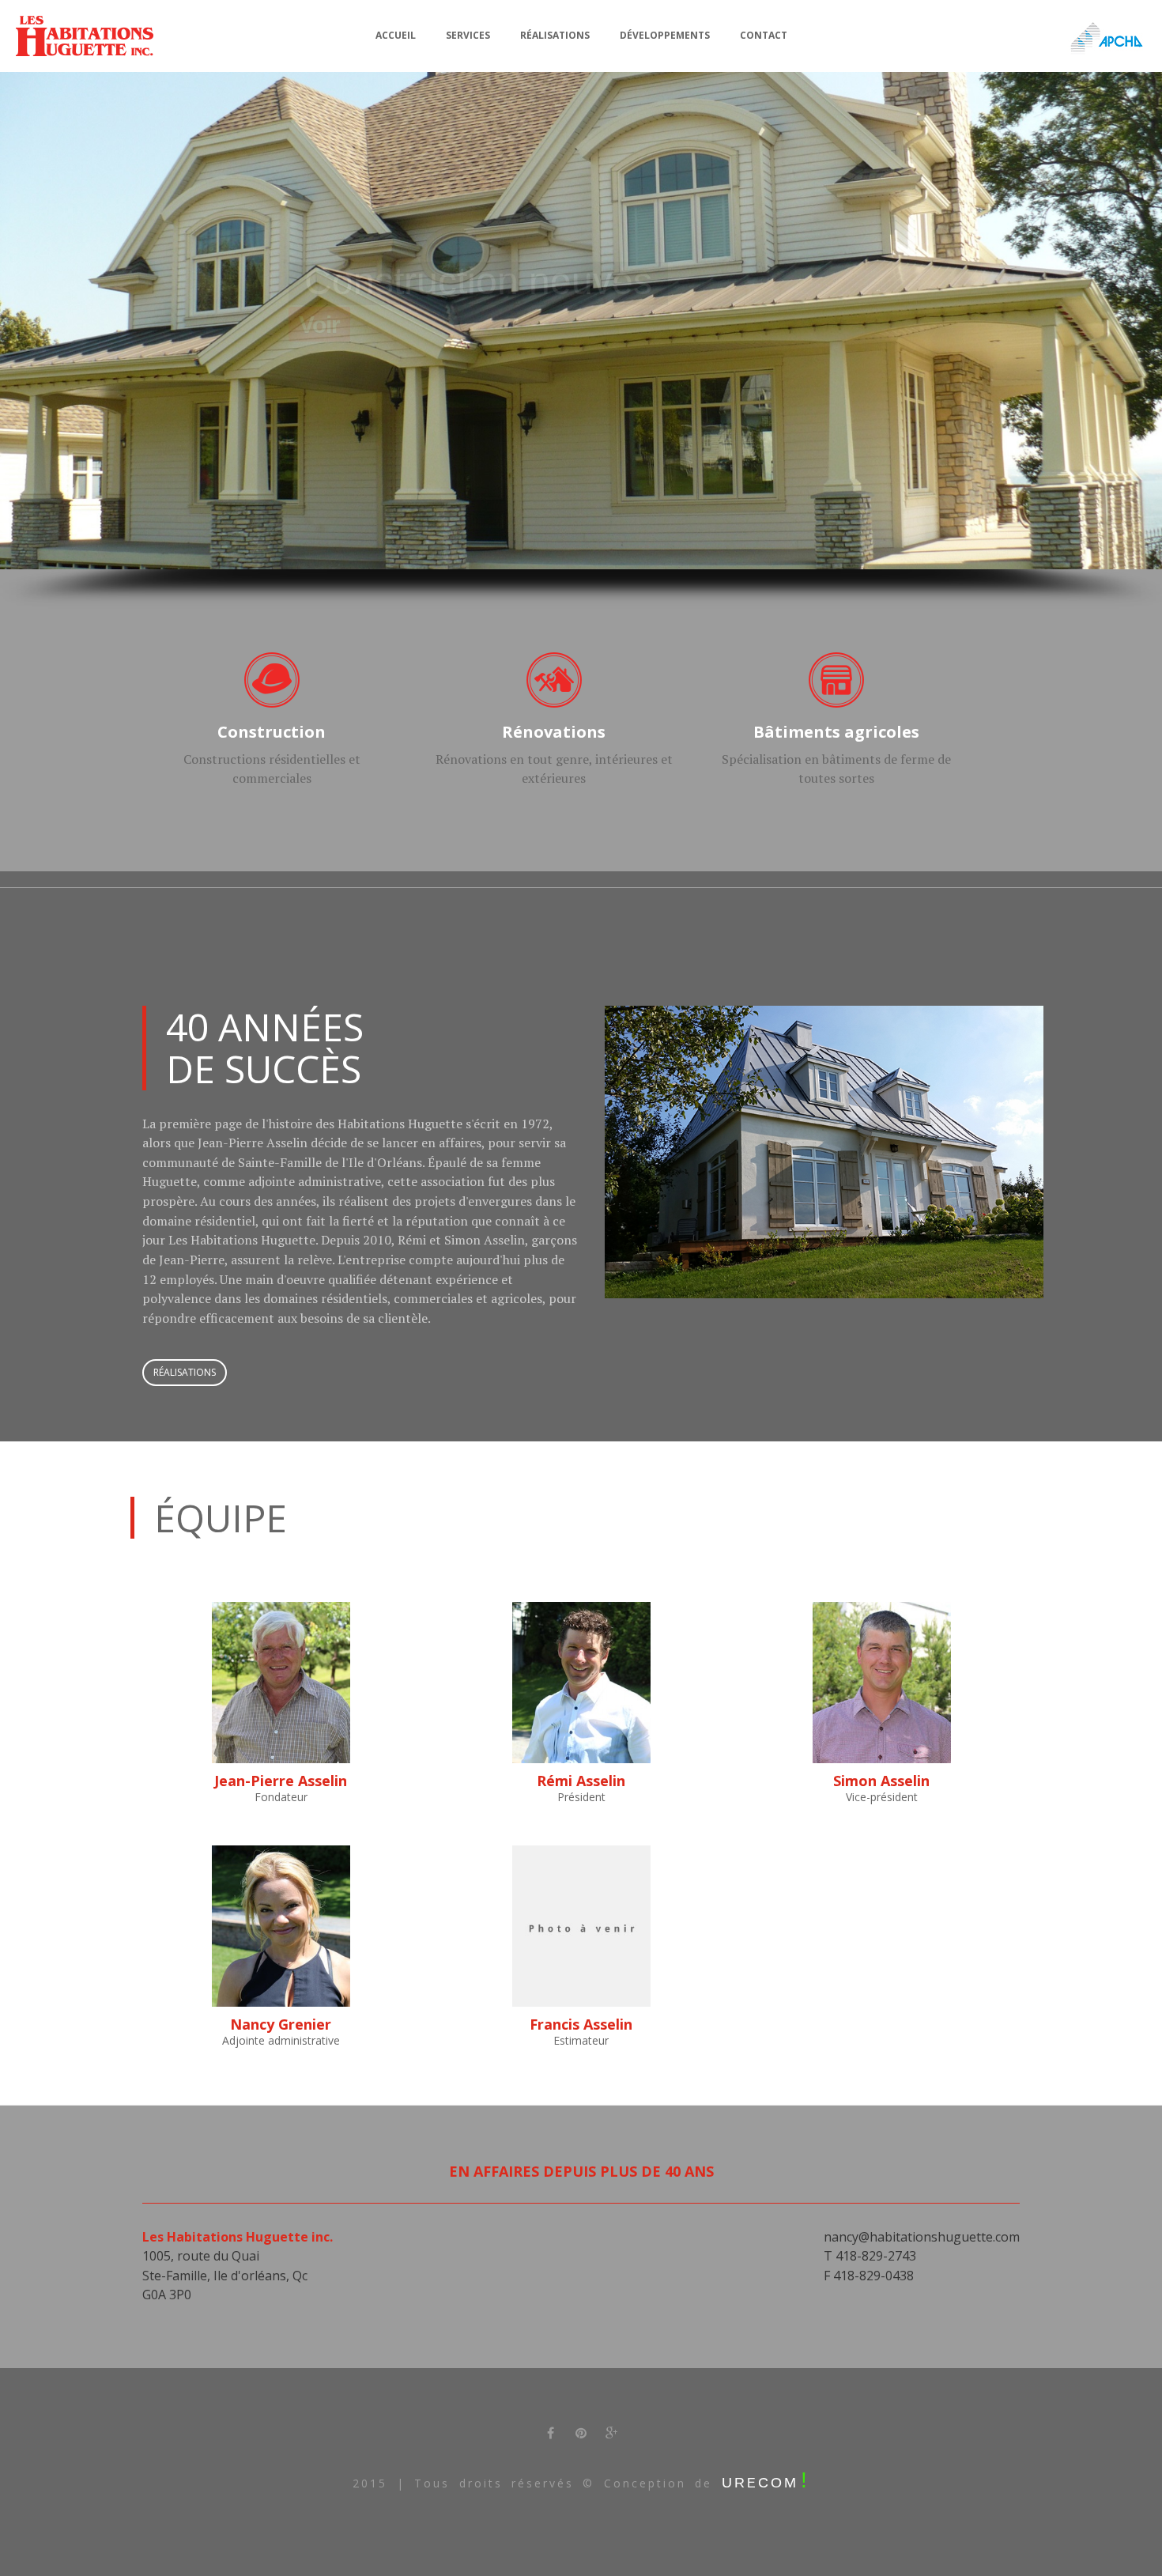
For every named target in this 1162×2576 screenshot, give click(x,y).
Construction (272, 732)
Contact (764, 35)
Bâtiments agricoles (836, 732)
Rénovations (554, 732)
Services (468, 35)
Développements (665, 35)
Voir (319, 325)
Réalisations (555, 35)
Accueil (396, 35)
